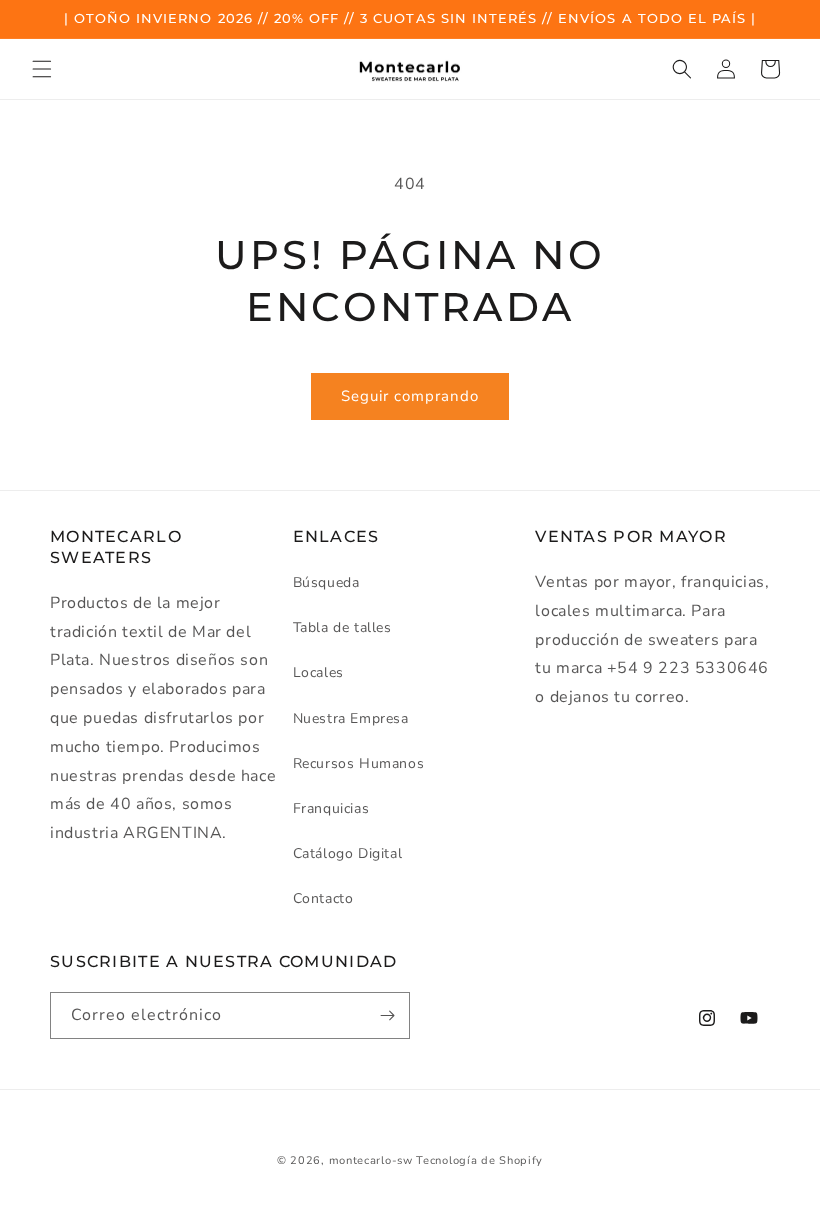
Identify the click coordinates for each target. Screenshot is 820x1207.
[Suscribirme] (387, 1015)
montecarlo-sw (371, 1160)
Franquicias (331, 808)
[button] (42, 69)
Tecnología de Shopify (479, 1160)
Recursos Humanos (359, 763)
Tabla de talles (342, 627)
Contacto (323, 898)
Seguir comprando (410, 396)
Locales (318, 672)
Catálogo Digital (348, 853)
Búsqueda (326, 582)
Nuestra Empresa (351, 718)
